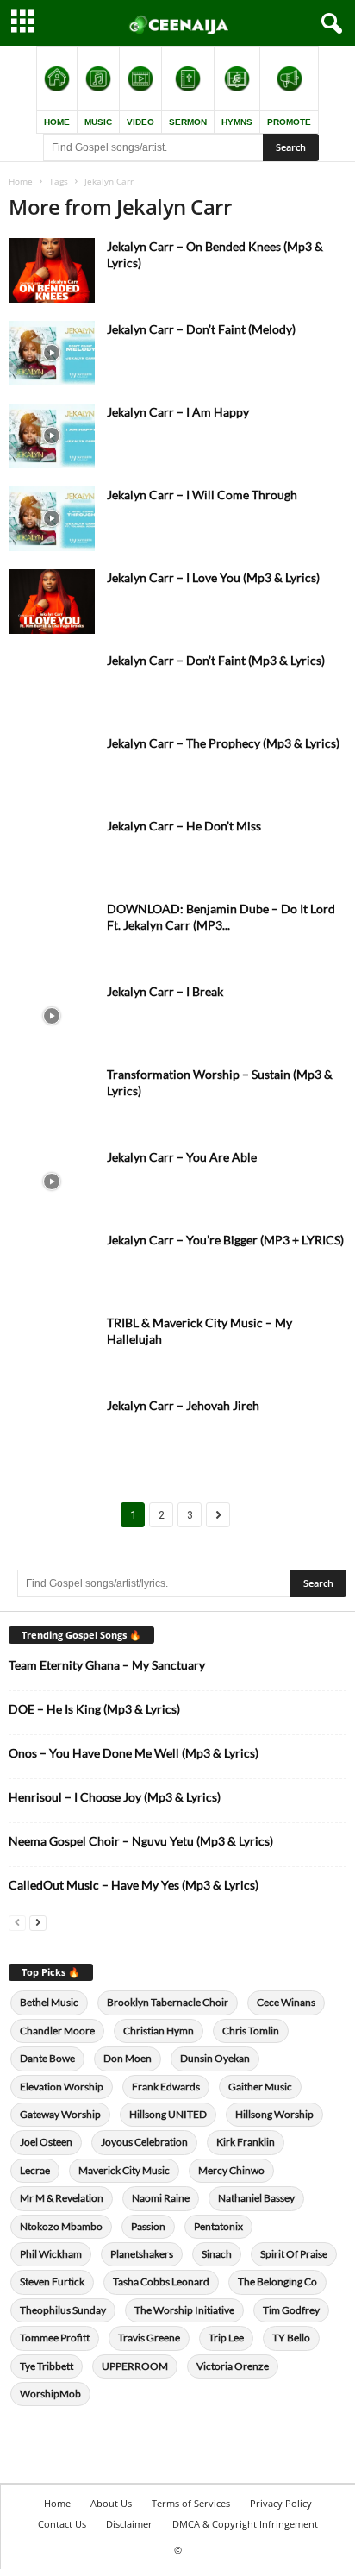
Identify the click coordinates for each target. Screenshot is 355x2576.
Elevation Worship (62, 2087)
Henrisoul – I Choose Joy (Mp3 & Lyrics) (115, 1797)
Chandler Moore (57, 2031)
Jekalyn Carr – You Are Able (182, 1157)
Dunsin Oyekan (215, 2058)
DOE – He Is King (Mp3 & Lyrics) (94, 1709)
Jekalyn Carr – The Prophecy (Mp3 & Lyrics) (223, 743)
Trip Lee (226, 2338)
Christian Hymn (159, 2031)
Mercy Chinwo (231, 2170)
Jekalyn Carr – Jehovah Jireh (183, 1405)
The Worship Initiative (184, 2310)
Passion (148, 2226)
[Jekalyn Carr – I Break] (52, 1015)
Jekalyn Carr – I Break (165, 991)
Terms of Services (191, 2503)
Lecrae (35, 2170)
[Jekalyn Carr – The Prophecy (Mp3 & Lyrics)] (52, 767)
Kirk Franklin (246, 2142)
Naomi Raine (161, 2198)
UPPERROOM (135, 2366)
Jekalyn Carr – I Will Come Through (202, 495)
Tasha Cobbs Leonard (161, 2281)
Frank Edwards (166, 2087)
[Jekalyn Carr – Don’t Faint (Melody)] (52, 353)
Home (21, 181)
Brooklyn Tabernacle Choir (168, 2002)
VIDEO (140, 122)
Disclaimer (129, 2524)
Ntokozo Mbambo (61, 2226)
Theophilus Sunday (63, 2310)
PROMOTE (289, 122)
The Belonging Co (277, 2281)
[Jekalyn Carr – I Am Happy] (52, 436)
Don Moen (128, 2058)
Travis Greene (149, 2338)
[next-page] (38, 1922)
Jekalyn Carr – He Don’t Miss (184, 826)
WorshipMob (50, 2394)
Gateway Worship (60, 2114)
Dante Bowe (47, 2058)
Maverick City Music (124, 2170)
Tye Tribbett (47, 2366)
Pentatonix (218, 2226)
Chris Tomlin (251, 2031)
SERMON (188, 122)
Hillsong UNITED (168, 2114)
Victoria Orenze (233, 2366)
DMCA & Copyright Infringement (245, 2524)
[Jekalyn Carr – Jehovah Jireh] (52, 1429)
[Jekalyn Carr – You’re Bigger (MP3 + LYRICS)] (52, 1264)
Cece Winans (286, 2002)
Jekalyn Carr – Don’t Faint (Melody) (201, 329)
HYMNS (237, 122)
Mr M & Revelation (62, 2198)
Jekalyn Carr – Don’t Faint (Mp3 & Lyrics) (216, 660)
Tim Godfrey (291, 2310)
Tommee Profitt (55, 2338)
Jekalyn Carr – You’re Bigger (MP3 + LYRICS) (225, 1240)
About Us (111, 2503)
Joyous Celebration (144, 2142)
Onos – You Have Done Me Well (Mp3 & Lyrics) (134, 1753)
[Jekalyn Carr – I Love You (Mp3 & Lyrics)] (52, 602)
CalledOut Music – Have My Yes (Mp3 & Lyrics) (134, 1885)
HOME (57, 122)
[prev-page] (17, 1922)
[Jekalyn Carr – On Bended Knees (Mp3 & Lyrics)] (52, 270)
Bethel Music (49, 2002)
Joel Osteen (46, 2142)
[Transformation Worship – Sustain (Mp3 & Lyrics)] (52, 1098)
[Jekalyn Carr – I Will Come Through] (52, 519)
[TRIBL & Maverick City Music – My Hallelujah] (52, 1347)
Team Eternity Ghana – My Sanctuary (107, 1665)
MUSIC (98, 122)
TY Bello (291, 2338)
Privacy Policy (281, 2503)
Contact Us (62, 2524)
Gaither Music (260, 2087)
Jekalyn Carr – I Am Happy (178, 412)
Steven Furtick (52, 2281)
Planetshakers (142, 2254)
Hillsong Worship (274, 2114)
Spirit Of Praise (294, 2254)
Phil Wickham (51, 2254)
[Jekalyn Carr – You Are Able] (52, 1181)
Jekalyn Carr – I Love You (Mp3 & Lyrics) (213, 577)
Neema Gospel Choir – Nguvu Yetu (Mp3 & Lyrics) (141, 1841)
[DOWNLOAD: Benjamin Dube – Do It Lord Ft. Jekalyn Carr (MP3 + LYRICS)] (52, 933)
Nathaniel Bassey (256, 2198)
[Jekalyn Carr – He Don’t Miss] (52, 850)
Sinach (217, 2254)
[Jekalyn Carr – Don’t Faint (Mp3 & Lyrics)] (52, 684)
